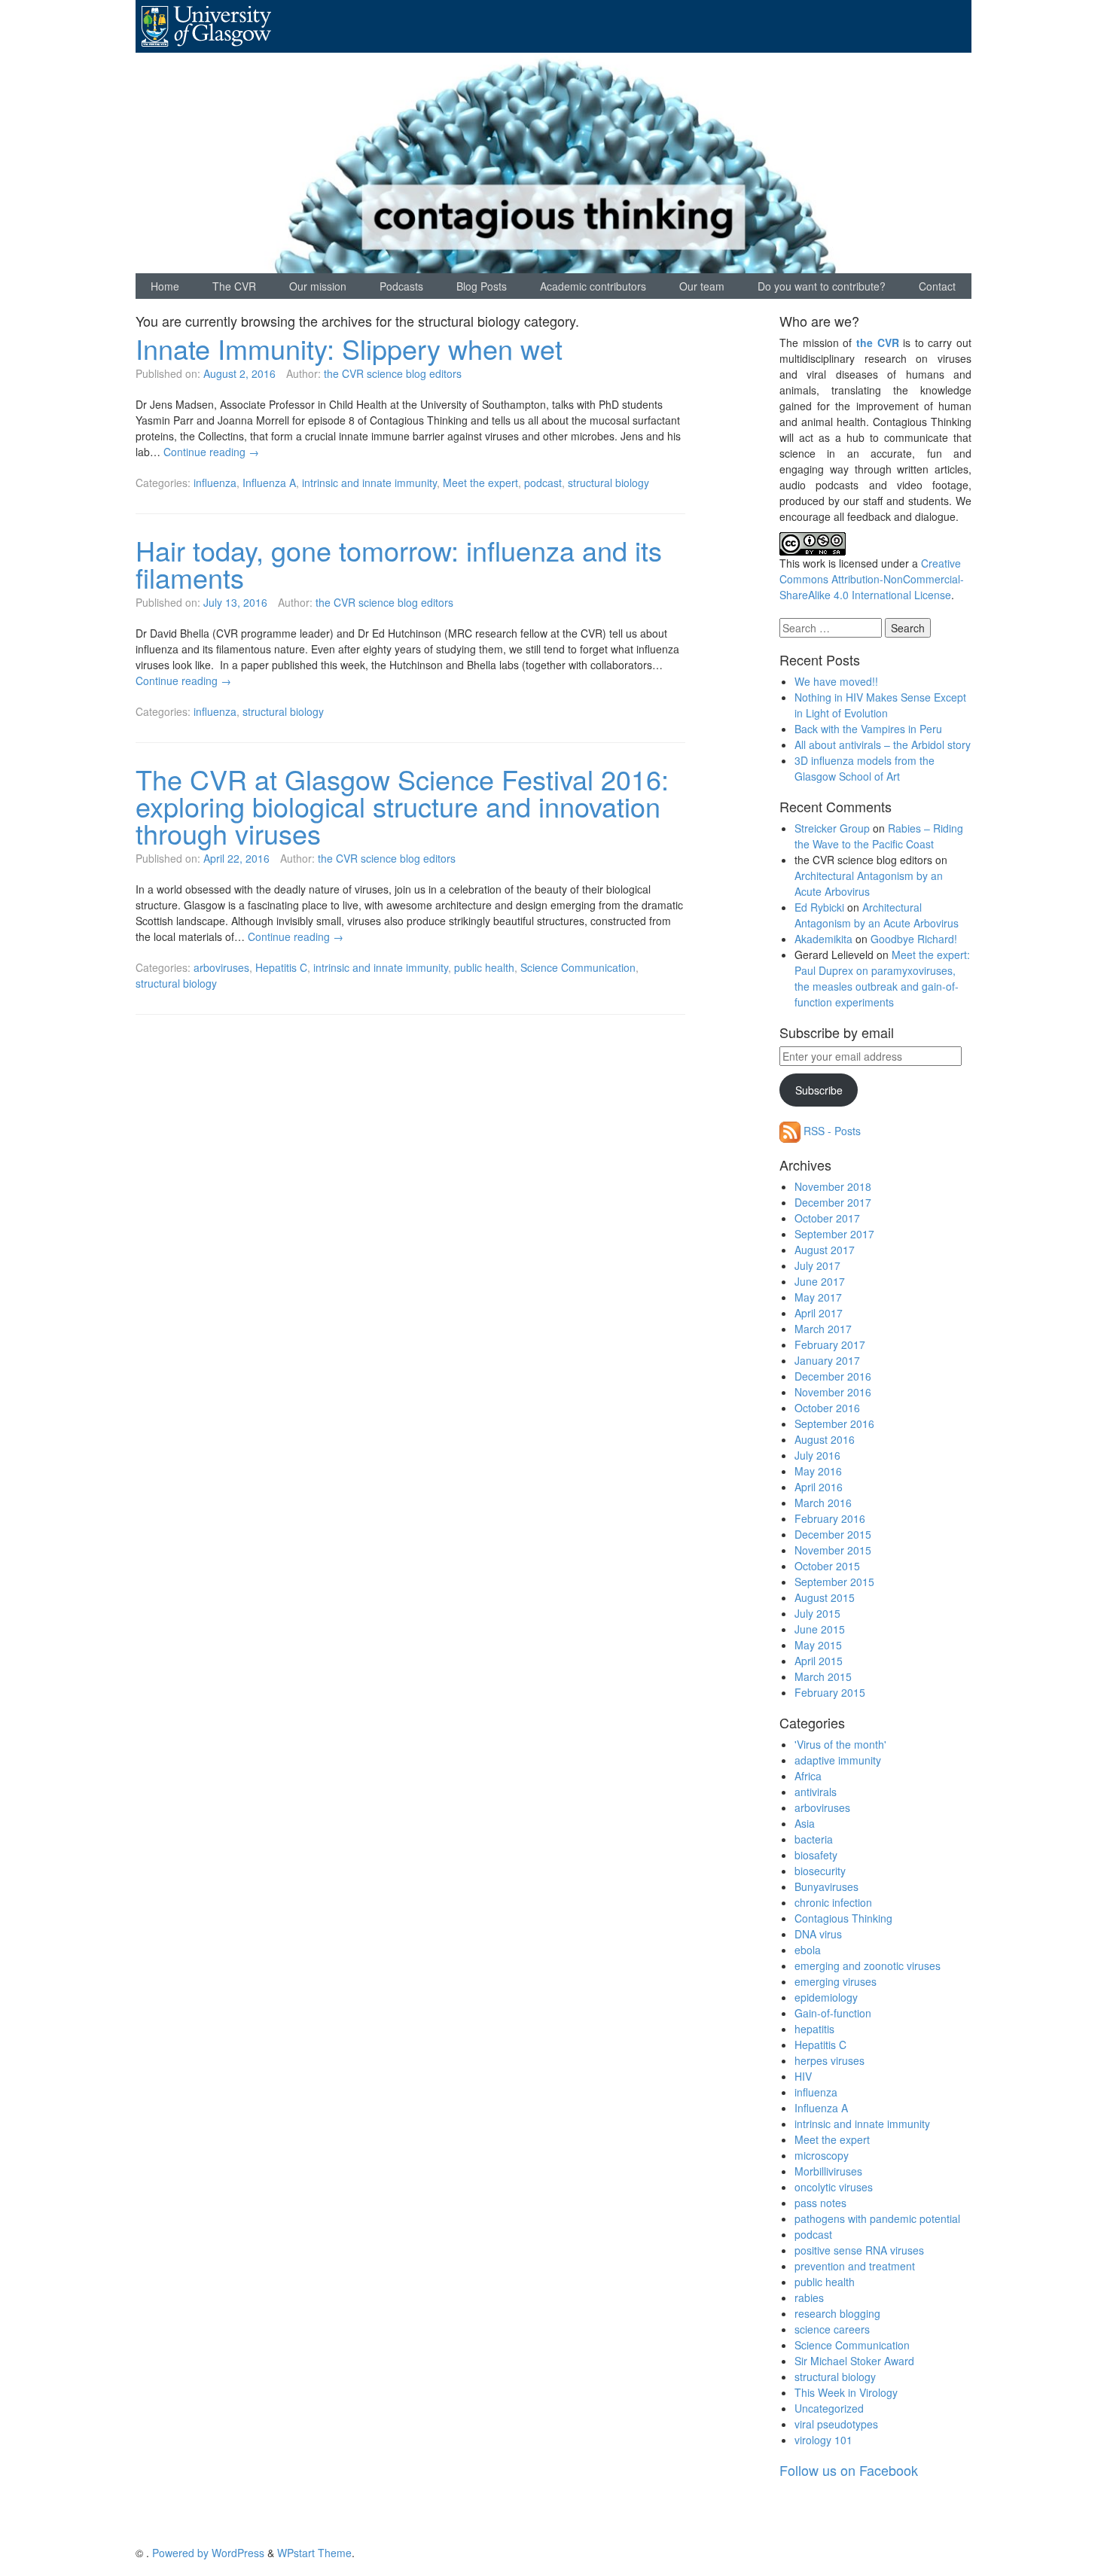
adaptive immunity (838, 1760)
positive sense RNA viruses (859, 2250)
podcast (543, 483)
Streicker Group (832, 828)
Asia (805, 1823)
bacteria (814, 1839)
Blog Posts (482, 286)
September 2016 (834, 1423)
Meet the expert (480, 483)
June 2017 (820, 1281)
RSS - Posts (831, 1131)
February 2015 (830, 1692)
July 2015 (817, 1613)
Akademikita (823, 939)
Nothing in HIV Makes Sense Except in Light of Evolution (880, 705)
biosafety (816, 1855)
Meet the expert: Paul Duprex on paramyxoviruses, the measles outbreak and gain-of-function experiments (882, 978)
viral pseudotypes (836, 2424)
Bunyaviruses (826, 1886)
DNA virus (818, 1934)
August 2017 (825, 1250)
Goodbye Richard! (914, 939)
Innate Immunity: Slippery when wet (349, 348)
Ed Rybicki (819, 907)
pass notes (820, 2203)
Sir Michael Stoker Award (854, 2361)
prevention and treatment (855, 2266)
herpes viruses (829, 2060)
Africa (808, 1776)
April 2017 (819, 1313)
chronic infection (833, 1902)
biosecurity (820, 1871)
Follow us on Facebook (849, 2470)
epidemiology (826, 1997)
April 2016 (819, 1487)
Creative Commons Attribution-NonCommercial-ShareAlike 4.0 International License (872, 579)
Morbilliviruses (828, 2171)
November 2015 (833, 1550)
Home (165, 286)
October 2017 (827, 1218)
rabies (809, 2297)
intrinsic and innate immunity (369, 483)
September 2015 (834, 1582)
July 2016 (817, 1455)
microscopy (822, 2155)
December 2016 (833, 1376)
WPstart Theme (314, 2553)
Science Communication (578, 967)
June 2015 (820, 1629)
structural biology (608, 483)
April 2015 (819, 1661)
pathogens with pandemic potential (877, 2218)
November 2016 (833, 1392)
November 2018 (833, 1186)
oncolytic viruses (834, 2187)
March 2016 (823, 1503)
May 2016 (818, 1471)
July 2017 (817, 1265)
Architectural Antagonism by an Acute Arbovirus (869, 883)
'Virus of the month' (840, 1744)
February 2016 (830, 1518)
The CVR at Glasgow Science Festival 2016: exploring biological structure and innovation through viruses (402, 806)
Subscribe (819, 1090)
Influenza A (269, 483)
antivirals (816, 1792)
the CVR (878, 343)
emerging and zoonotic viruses (868, 1965)
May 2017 (818, 1297)
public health (484, 967)
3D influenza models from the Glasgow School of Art (865, 768)
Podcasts (401, 286)
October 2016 (827, 1408)
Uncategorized (829, 2408)
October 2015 (827, 1566)
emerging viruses (836, 1981)
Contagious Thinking (843, 1918)
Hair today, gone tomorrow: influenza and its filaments (399, 563)
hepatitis (814, 2029)
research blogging (837, 2313)
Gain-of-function (833, 2013)
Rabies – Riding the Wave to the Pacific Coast (879, 836)
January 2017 (827, 1360)
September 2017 (834, 1234)
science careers (832, 2329)
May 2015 (818, 1645)
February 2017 (830, 1344)
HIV (803, 2076)
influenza (215, 483)
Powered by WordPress (208, 2553)
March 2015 (823, 1676)
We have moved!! (836, 681)
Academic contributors (593, 286)
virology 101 (823, 2440)
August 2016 (825, 1439)
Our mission (318, 286)
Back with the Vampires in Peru (868, 729)
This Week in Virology (846, 2392)
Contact (937, 286)
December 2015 (833, 1534)
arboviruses (221, 967)
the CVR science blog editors (393, 373)
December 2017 (833, 1202)
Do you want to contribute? (822, 286)
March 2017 (823, 1329)
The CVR (234, 286)
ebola (808, 1950)
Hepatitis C (281, 967)
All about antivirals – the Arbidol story (883, 744)
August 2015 (825, 1597)
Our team (702, 286)
